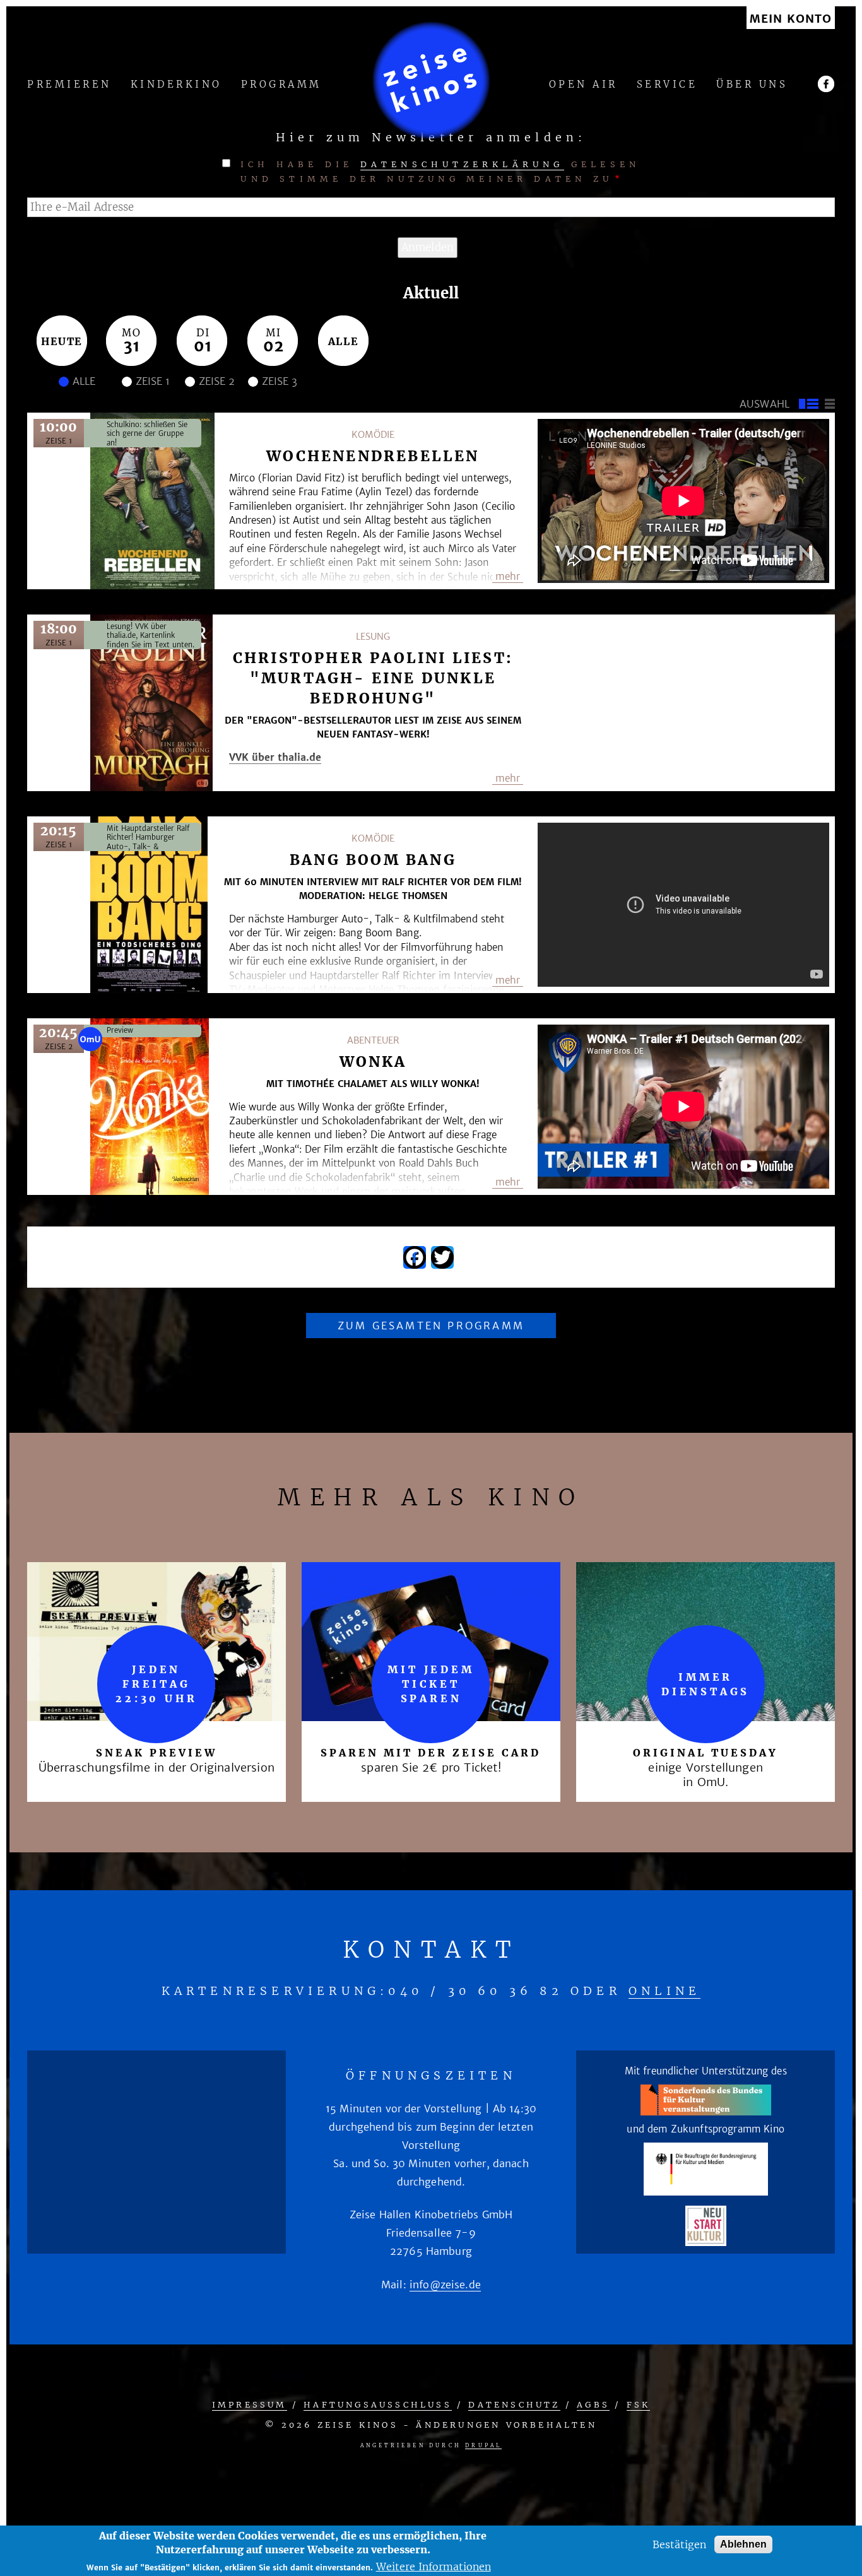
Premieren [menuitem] (69, 85)
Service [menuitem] (667, 85)
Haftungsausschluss (378, 2405)
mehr (508, 576)
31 (132, 346)
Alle (343, 341)
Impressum (250, 2405)
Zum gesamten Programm (431, 1326)
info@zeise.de (445, 2285)
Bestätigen (679, 2544)
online (664, 1991)
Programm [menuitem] (281, 85)
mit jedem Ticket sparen (431, 1684)
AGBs (593, 2405)
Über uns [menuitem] (752, 85)
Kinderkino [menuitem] (176, 85)
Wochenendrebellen (373, 456)
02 (274, 346)
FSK (639, 2405)
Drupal (483, 2445)
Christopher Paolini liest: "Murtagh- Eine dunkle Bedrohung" (373, 678)
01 (203, 346)
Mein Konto (791, 19)
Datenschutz (514, 2405)
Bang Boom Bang (373, 860)
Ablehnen (743, 2544)
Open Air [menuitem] (583, 85)
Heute (62, 341)
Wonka (373, 1062)
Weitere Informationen (434, 2567)
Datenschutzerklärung (462, 164)
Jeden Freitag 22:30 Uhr (156, 1684)
